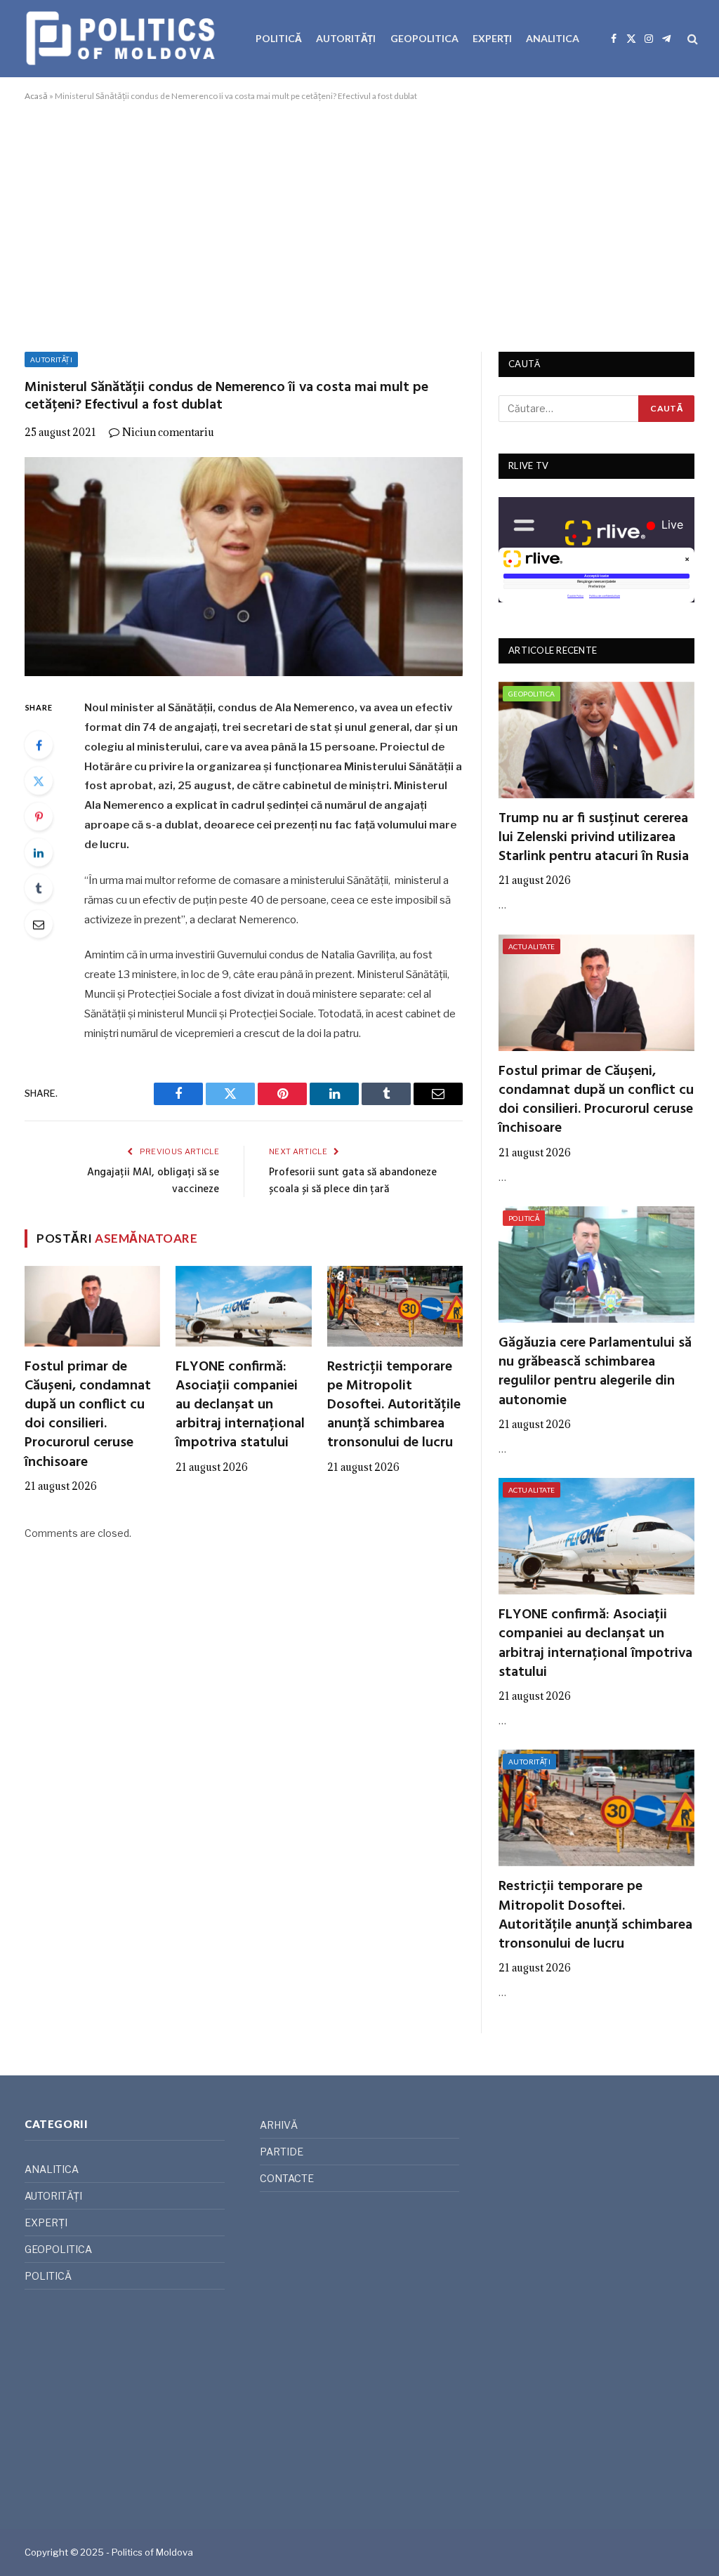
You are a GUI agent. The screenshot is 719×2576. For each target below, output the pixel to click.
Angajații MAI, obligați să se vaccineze (153, 1181)
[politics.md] (123, 39)
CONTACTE (287, 2178)
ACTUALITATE (532, 946)
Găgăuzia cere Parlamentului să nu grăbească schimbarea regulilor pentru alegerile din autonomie (595, 1372)
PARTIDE (282, 2152)
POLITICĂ (279, 38)
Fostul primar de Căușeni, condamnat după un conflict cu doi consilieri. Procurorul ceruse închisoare (88, 1415)
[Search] (691, 39)
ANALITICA (553, 38)
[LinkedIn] (39, 852)
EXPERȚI (492, 38)
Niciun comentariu (168, 432)
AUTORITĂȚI (346, 38)
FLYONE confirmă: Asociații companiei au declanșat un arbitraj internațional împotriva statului (240, 1406)
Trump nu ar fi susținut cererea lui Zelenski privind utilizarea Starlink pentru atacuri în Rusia (594, 838)
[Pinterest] (39, 817)
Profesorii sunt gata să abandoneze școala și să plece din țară (353, 1181)
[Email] (39, 924)
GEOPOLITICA (424, 38)
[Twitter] (39, 781)
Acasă (36, 96)
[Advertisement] (359, 224)
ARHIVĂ (279, 2125)
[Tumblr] (39, 888)
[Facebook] (39, 745)
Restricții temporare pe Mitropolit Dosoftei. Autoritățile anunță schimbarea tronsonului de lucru (394, 1406)
